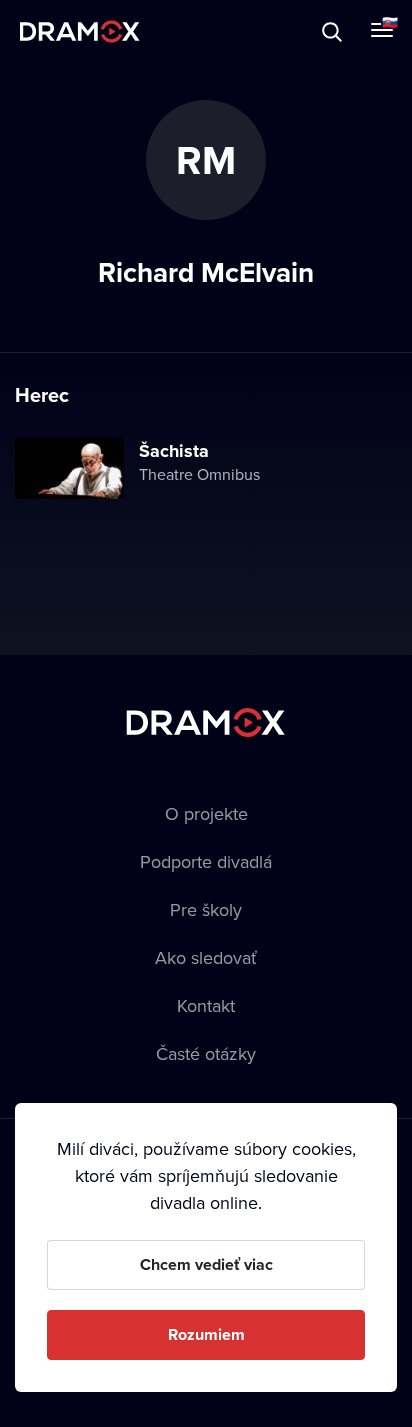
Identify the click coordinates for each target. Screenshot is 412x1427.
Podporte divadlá (206, 861)
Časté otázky (206, 1053)
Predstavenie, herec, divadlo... (201, 31)
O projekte (206, 813)
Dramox (80, 31)
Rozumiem (206, 1334)
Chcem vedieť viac (206, 1264)
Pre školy (206, 909)
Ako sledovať (206, 957)
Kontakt (206, 1005)
